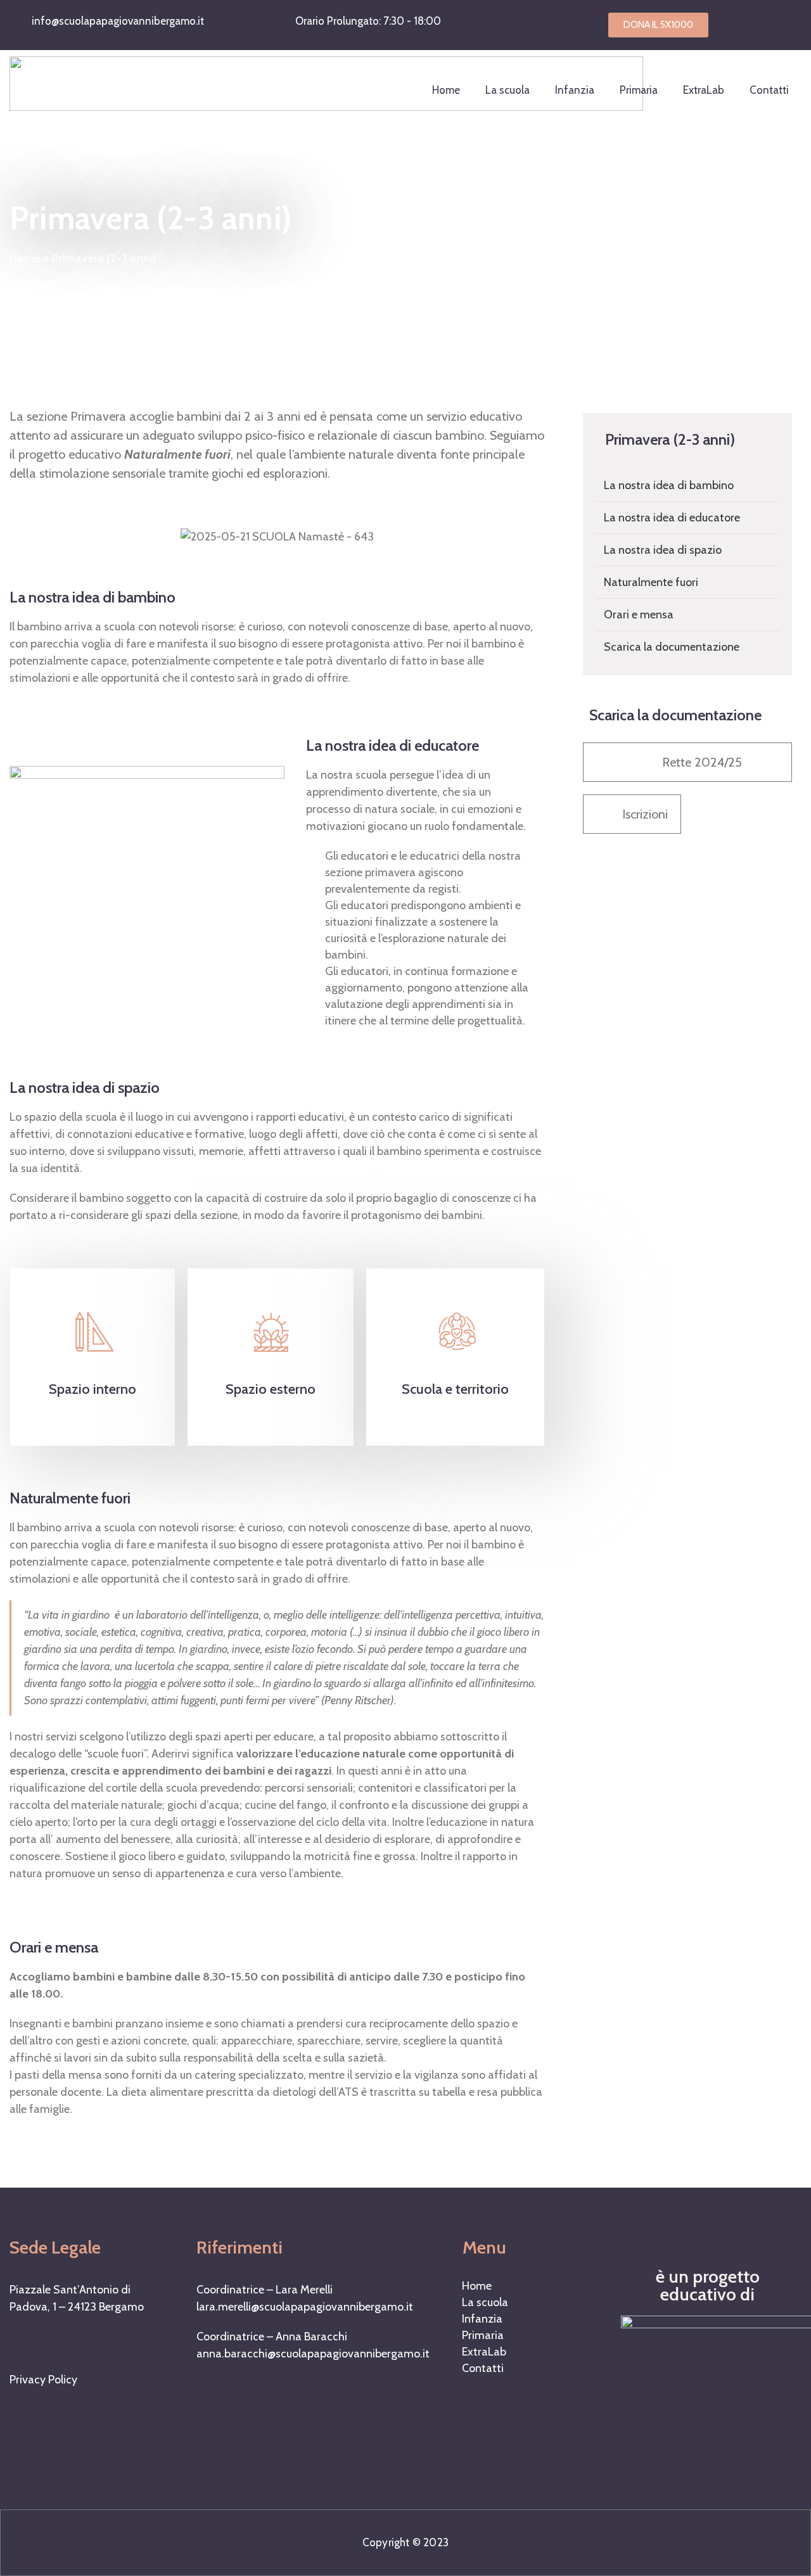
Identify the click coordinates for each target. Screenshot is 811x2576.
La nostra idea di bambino (669, 485)
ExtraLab (704, 90)
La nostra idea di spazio (663, 550)
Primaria (639, 90)
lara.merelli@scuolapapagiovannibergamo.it (305, 2307)
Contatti (769, 90)
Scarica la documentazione (672, 647)
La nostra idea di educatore (672, 518)
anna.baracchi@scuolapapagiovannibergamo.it (313, 2354)
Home (446, 90)
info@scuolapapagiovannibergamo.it (118, 21)
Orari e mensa (639, 615)
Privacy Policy (43, 2380)
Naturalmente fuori (651, 582)
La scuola (508, 90)
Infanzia (575, 90)
